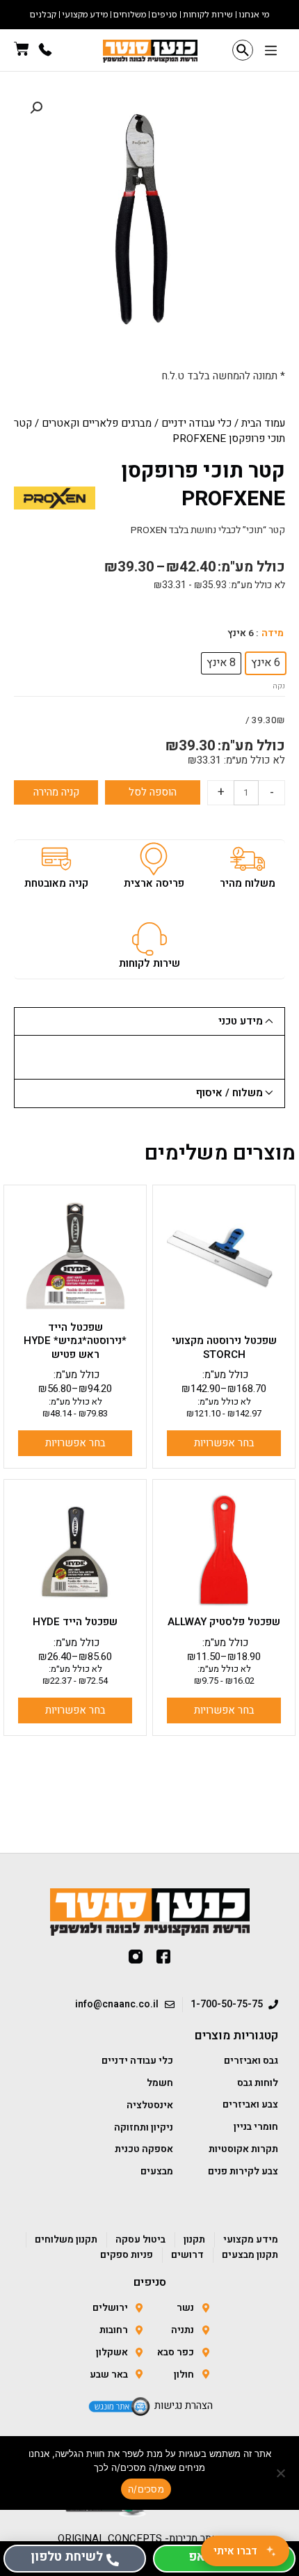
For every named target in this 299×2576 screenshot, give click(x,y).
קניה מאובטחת (56, 883)
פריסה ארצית (154, 883)
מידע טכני (241, 1021)
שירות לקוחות (149, 963)
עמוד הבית (263, 423)
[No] (282, 2473)
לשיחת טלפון (67, 2557)
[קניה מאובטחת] (56, 859)
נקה (279, 686)
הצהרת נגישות (184, 2405)
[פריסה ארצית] (154, 859)
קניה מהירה (56, 792)
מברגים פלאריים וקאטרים (97, 423)
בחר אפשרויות (224, 1443)
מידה (273, 633)
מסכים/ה (146, 2489)
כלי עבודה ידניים (196, 423)
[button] (271, 52)
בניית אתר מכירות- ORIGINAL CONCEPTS (150, 2538)
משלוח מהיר (248, 883)
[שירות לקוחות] (149, 939)
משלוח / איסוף (229, 1093)
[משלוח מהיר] (248, 859)
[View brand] (55, 498)
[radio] (266, 663)
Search (243, 50)
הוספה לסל (153, 792)
